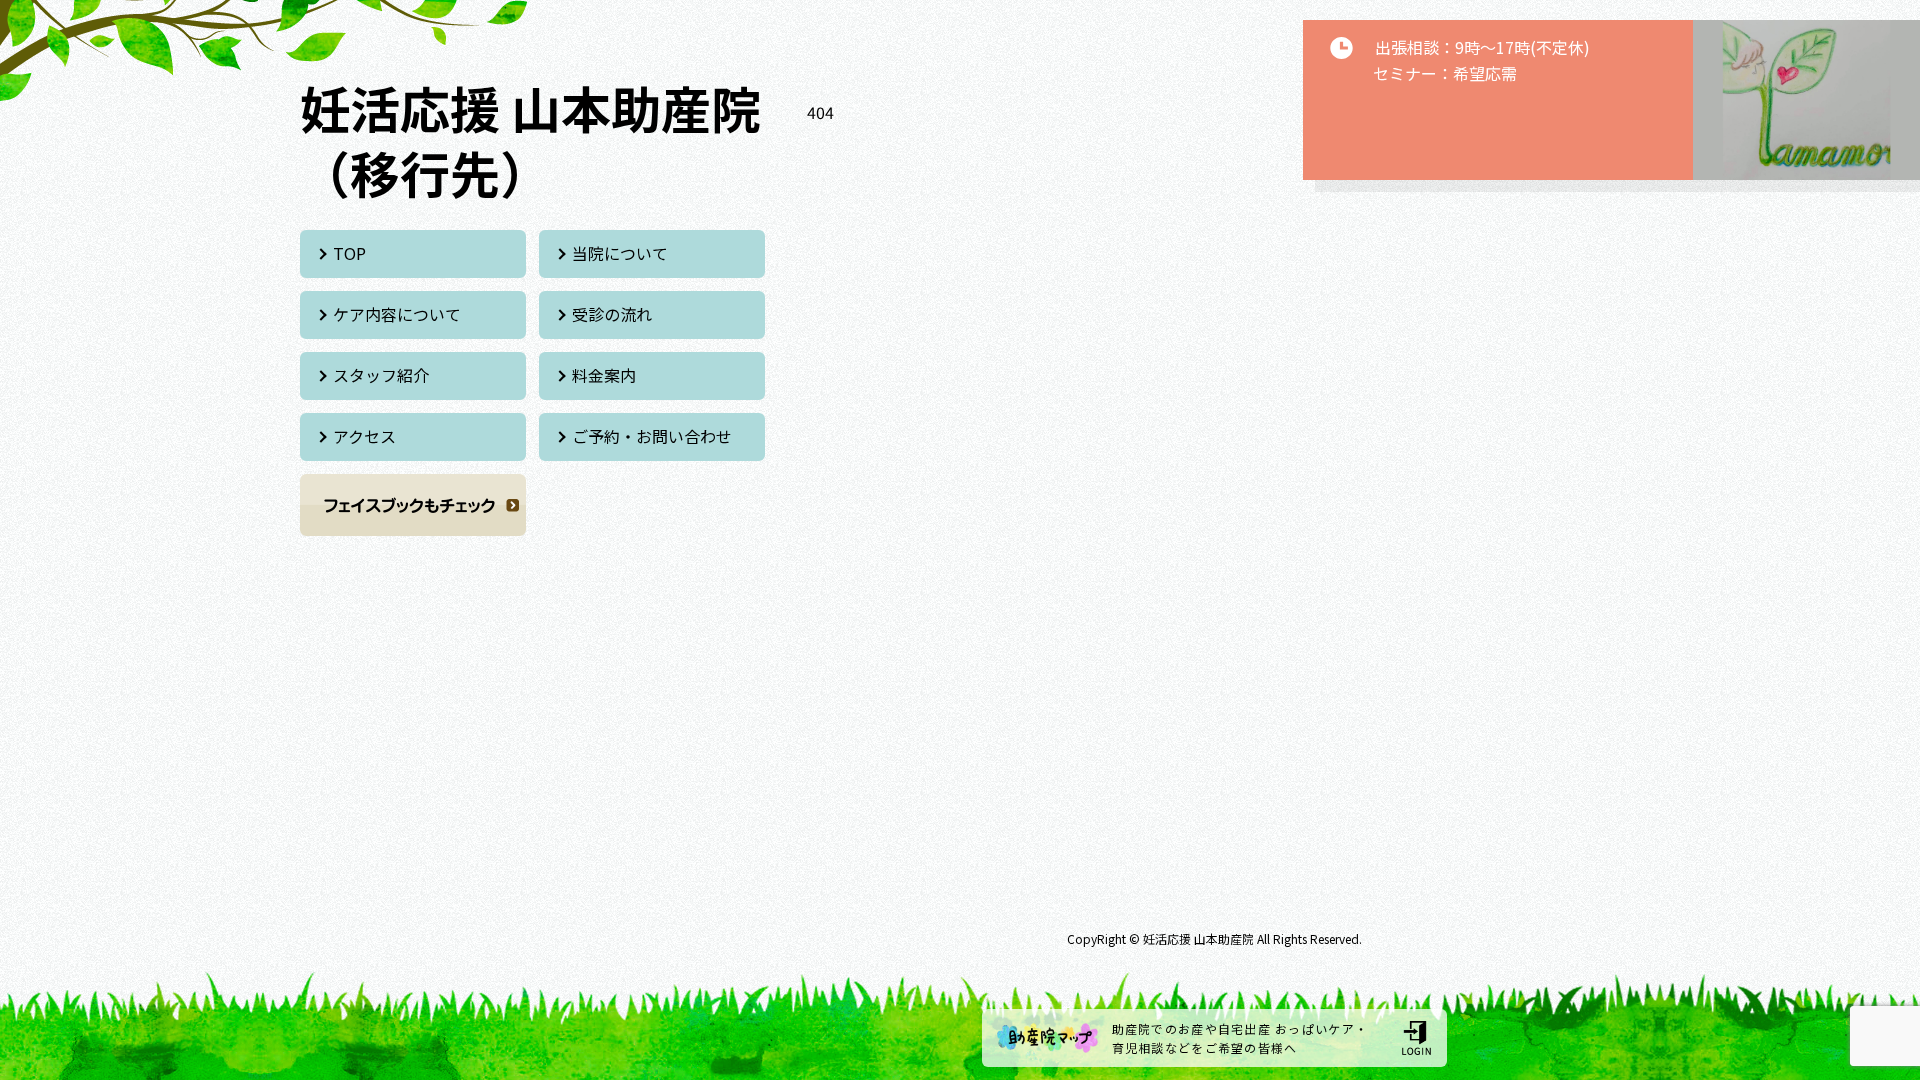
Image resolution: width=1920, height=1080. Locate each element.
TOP (349, 253)
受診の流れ (612, 314)
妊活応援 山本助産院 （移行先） (530, 139)
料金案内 (604, 375)
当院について (620, 253)
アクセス (364, 436)
